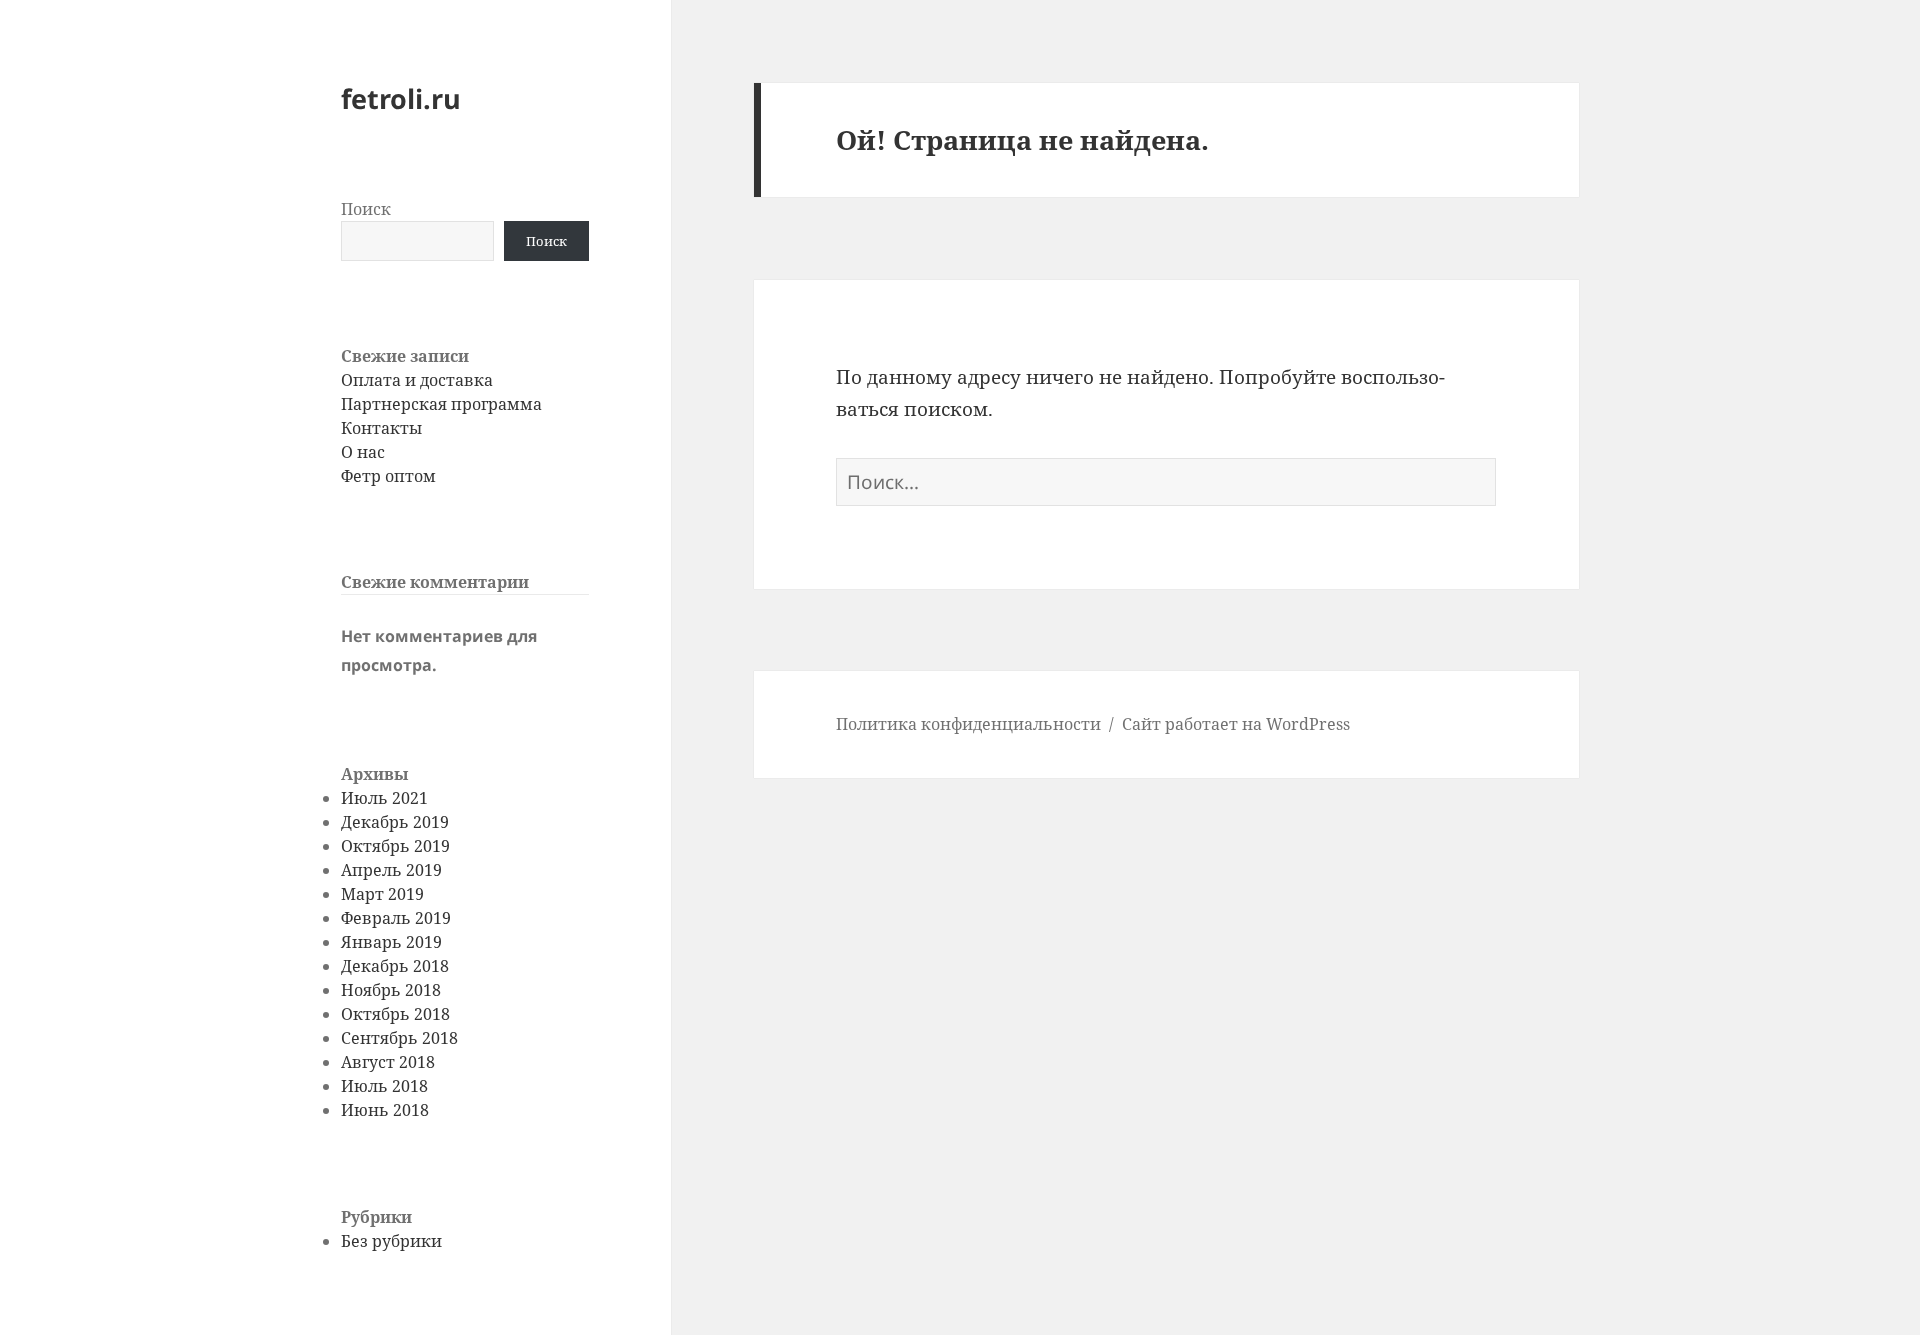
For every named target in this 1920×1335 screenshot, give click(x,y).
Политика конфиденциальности (968, 724)
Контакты (381, 428)
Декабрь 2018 (395, 966)
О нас (363, 452)
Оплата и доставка (417, 380)
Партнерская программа (441, 404)
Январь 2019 (391, 942)
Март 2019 (382, 894)
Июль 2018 (384, 1086)
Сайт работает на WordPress (1236, 724)
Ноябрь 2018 (391, 990)
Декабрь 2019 (395, 822)
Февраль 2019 (396, 918)
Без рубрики (391, 1241)
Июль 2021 (384, 798)
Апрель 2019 (391, 870)
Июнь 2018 (385, 1110)
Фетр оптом (388, 476)
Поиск (366, 209)
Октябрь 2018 (395, 1014)
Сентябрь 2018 (399, 1038)
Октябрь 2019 (395, 846)
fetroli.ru (401, 98)
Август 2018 (388, 1062)
